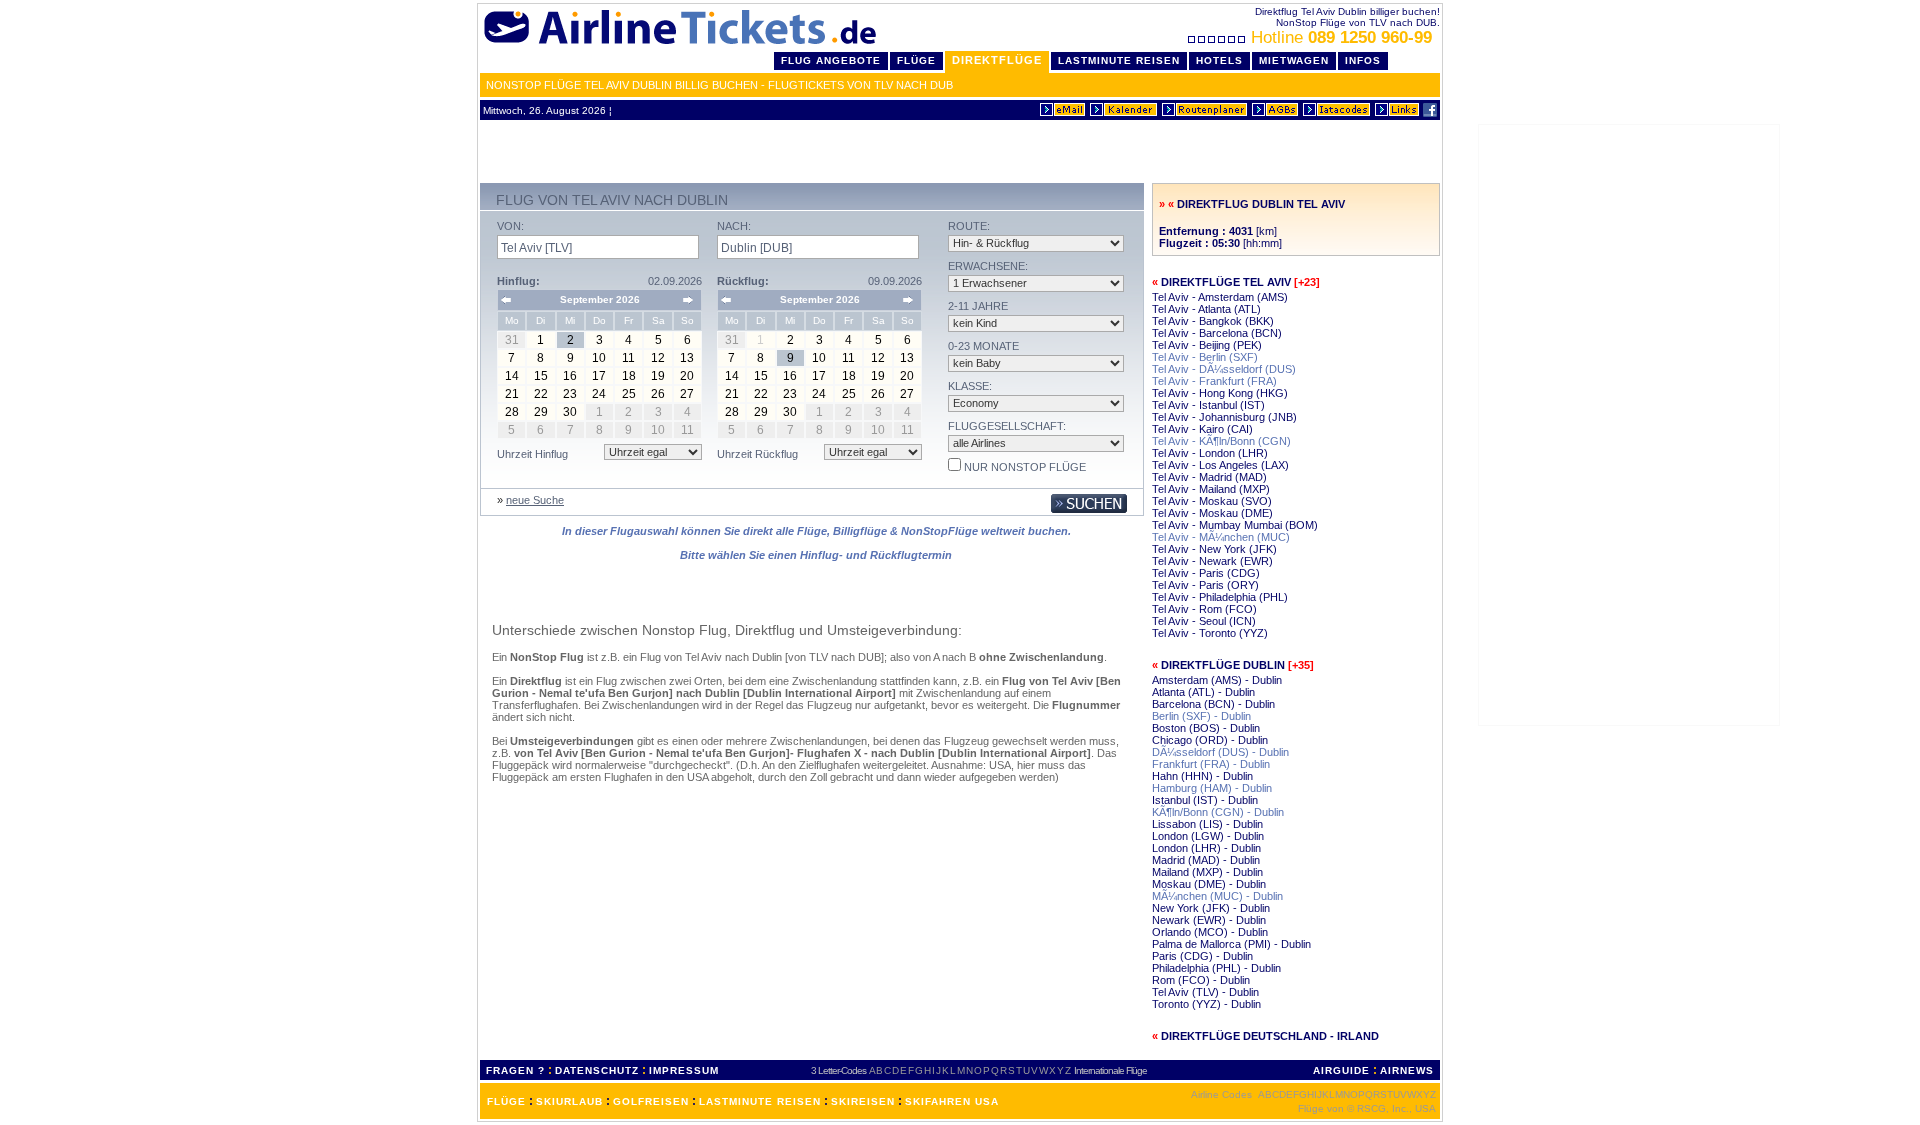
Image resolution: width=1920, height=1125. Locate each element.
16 (570, 376)
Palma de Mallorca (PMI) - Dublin (1231, 944)
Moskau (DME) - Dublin (1209, 884)
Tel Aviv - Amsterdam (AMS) (1220, 297)
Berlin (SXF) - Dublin (1201, 716)
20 (687, 376)
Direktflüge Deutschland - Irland (1270, 1036)
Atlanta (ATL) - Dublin (1203, 692)
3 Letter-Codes (838, 1070)
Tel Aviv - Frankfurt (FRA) (1214, 381)
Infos (1363, 60)
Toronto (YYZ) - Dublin (1206, 1004)
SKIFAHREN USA (952, 1101)
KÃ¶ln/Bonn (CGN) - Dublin (1218, 812)
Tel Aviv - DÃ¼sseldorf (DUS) (1224, 369)
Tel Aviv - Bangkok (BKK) (1213, 321)
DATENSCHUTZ (597, 1070)
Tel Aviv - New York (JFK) (1214, 549)
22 (541, 394)
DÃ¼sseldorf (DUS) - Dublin (1220, 752)
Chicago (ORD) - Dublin (1210, 740)
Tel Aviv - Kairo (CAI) (1202, 429)
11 (628, 358)
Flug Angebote (831, 60)
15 (541, 376)
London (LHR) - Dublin (1206, 848)
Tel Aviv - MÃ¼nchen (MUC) (1221, 537)
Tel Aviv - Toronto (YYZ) (1210, 633)
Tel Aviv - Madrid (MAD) (1209, 477)
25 (629, 394)
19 (658, 376)
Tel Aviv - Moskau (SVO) (1212, 501)
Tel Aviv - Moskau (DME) (1212, 513)
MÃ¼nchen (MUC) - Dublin (1217, 896)
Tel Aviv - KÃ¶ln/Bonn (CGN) (1221, 441)
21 (512, 394)
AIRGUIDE (1341, 1070)
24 (599, 394)
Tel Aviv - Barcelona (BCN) (1217, 333)
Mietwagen (1294, 60)
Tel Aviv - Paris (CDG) (1206, 573)
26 (658, 394)
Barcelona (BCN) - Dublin (1213, 704)
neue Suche (535, 500)
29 (541, 412)
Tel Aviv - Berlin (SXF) (1205, 357)
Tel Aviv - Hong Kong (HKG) (1220, 393)
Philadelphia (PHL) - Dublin (1216, 968)
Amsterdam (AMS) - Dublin (1217, 680)
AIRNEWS (1407, 1070)
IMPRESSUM (684, 1070)
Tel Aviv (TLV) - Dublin (1205, 992)
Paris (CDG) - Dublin (1202, 956)
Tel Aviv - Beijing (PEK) (1207, 345)
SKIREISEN (863, 1101)
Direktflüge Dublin (1223, 665)
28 (512, 412)
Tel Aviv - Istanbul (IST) (1208, 405)
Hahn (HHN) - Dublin (1202, 776)
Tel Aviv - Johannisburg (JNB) (1224, 417)
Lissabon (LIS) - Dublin (1207, 824)
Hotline (1341, 37)
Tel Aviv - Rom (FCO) (1204, 609)
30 (570, 412)
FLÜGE (506, 1101)
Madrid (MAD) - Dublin (1206, 860)
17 (599, 376)
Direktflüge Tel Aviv (1226, 282)
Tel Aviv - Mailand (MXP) (1211, 489)
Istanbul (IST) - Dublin (1205, 800)
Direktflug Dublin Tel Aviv (1261, 204)
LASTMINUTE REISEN (760, 1101)
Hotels (1219, 60)
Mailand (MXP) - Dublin (1207, 872)
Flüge (916, 60)
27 (687, 394)
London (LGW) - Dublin (1208, 836)
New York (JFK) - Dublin (1211, 908)
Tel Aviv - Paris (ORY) (1205, 585)
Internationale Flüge (1110, 1070)
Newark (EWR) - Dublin (1209, 920)
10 (599, 358)
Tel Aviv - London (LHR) (1210, 453)
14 (512, 376)
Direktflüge (997, 60)
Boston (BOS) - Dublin (1206, 728)
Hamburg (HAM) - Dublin (1212, 788)
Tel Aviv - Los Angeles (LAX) (1220, 465)
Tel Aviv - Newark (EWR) (1212, 561)
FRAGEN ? (515, 1070)
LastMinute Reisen (1119, 60)
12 (658, 358)
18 (629, 376)
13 (687, 358)
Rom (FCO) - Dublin (1201, 980)
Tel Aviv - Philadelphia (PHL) (1220, 597)
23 (570, 394)
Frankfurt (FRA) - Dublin (1211, 764)
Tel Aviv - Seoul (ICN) (1204, 621)
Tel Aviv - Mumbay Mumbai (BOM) (1235, 525)
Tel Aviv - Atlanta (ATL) (1206, 309)
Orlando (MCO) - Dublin (1210, 932)
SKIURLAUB (569, 1101)
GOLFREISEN (651, 1101)
